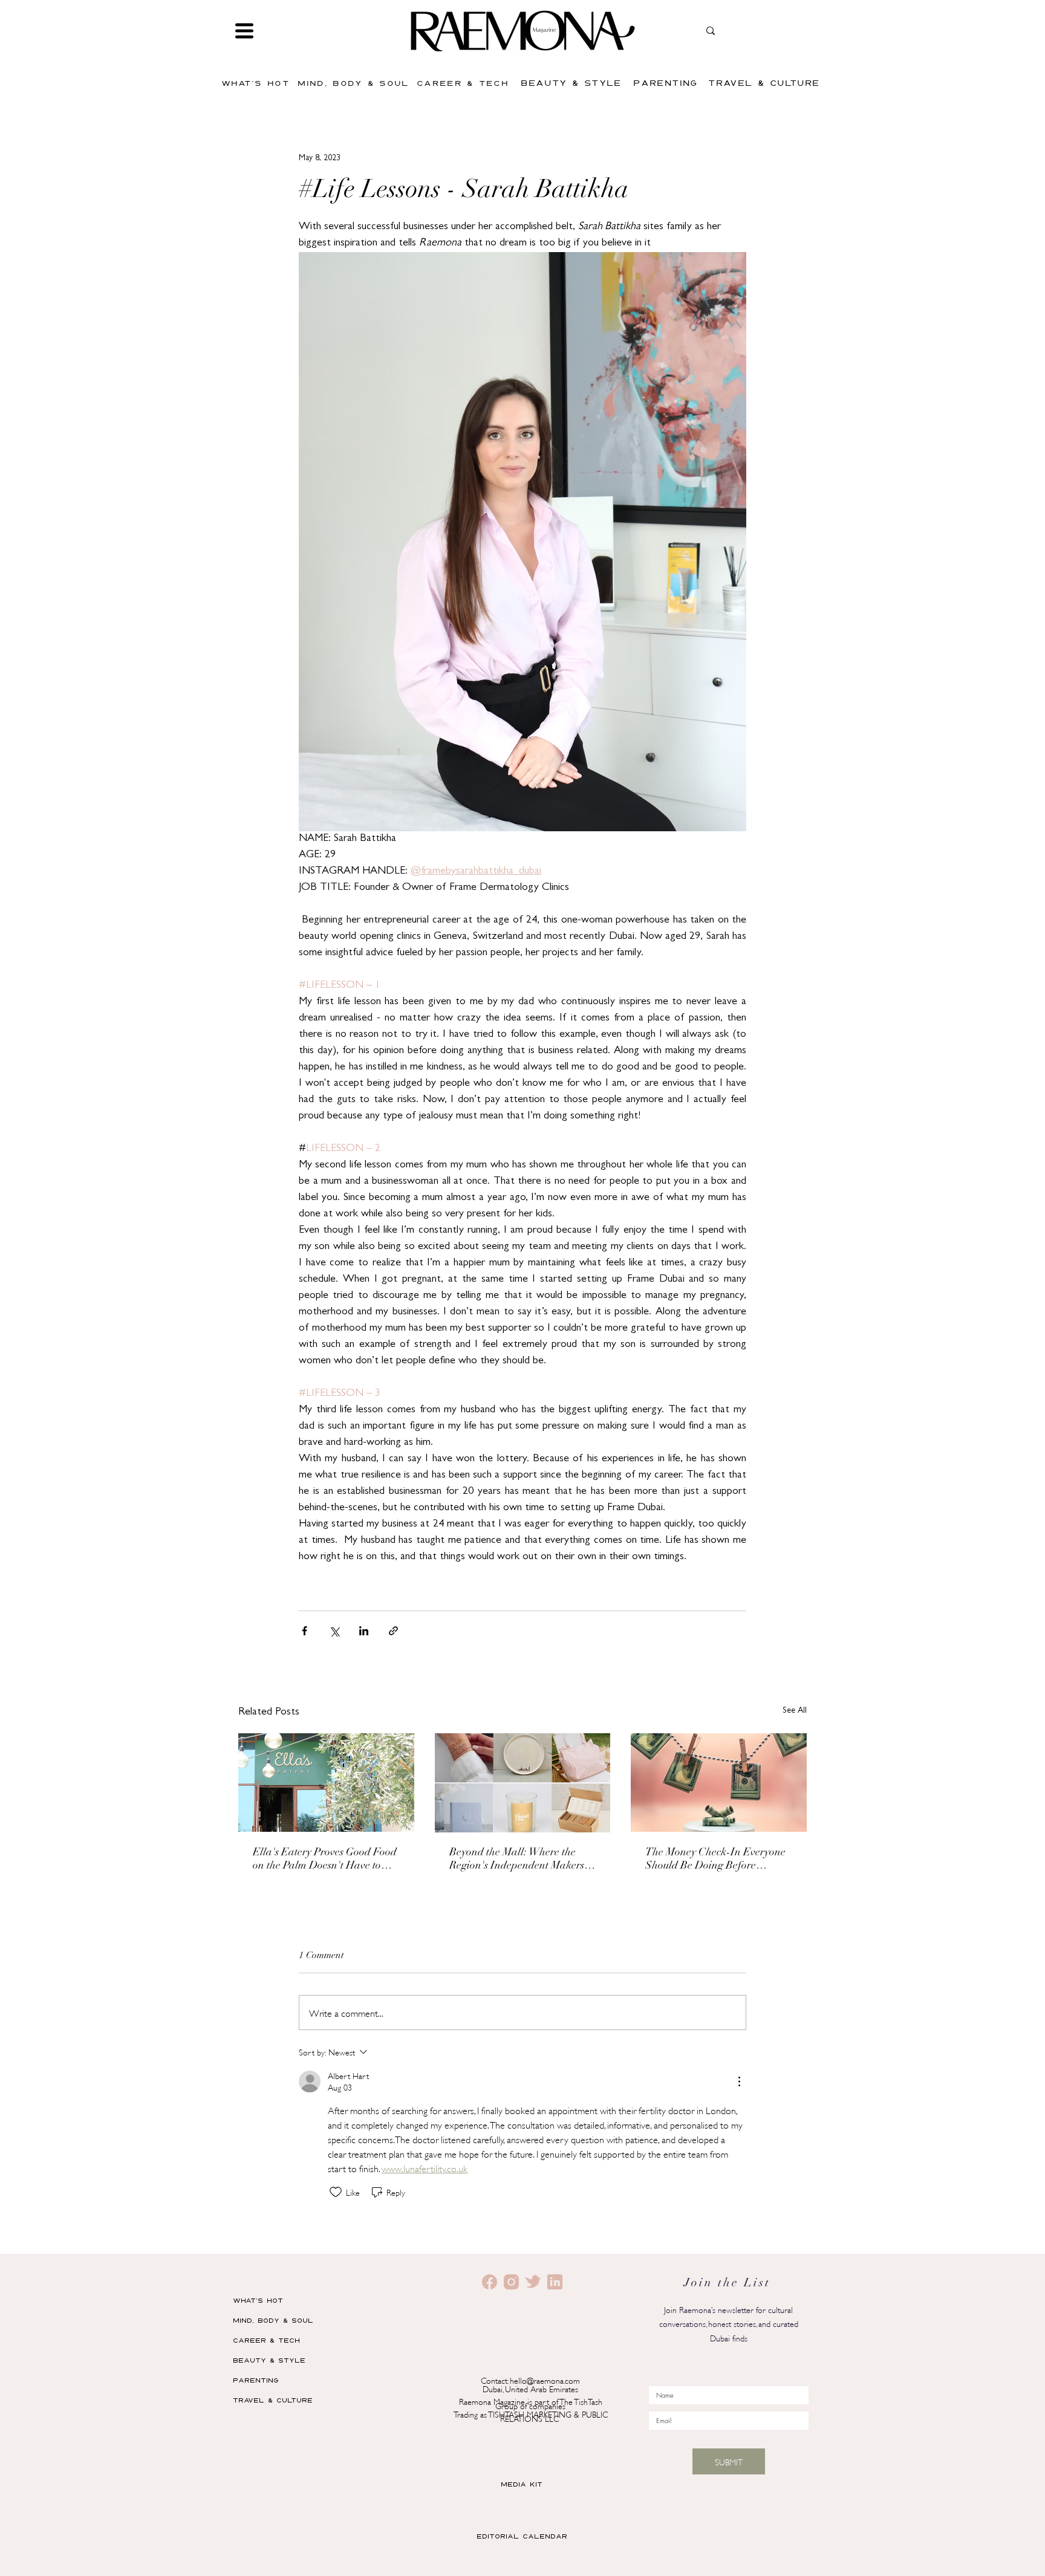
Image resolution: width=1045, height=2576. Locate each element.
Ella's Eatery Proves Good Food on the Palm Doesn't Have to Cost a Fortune (325, 1860)
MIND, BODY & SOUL (273, 2320)
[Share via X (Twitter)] (334, 1631)
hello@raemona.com (545, 2380)
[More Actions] (739, 2081)
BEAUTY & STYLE (269, 2360)
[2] (490, 2282)
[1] (511, 2282)
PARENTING (256, 2380)
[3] (533, 2282)
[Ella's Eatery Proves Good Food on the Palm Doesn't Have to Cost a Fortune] (326, 1783)
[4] (555, 2282)
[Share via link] (393, 1631)
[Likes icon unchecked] (336, 2192)
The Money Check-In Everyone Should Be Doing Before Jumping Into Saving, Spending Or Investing (717, 1860)
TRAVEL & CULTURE (273, 2400)
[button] (244, 31)
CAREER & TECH (266, 2340)
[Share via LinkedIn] (364, 1631)
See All (795, 1711)
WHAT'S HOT (258, 2300)
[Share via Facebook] (304, 1631)
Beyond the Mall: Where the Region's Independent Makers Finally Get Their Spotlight (517, 1860)
